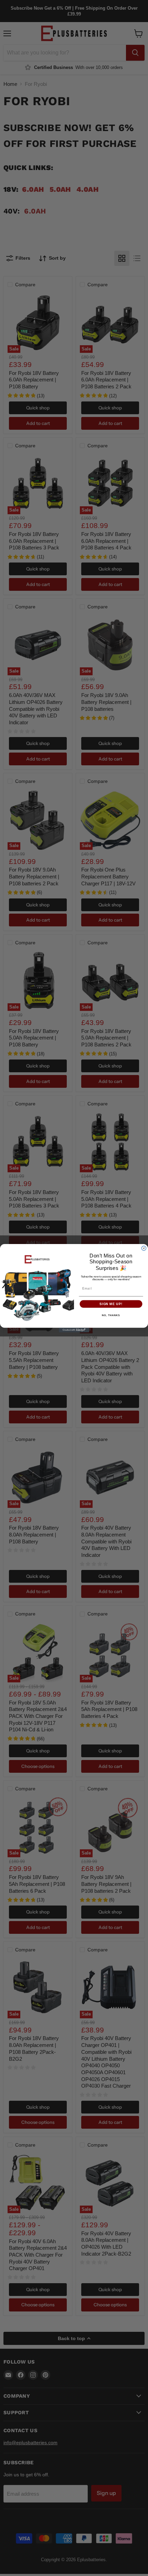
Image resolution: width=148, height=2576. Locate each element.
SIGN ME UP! (111, 1304)
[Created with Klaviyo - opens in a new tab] (74, 1330)
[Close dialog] (144, 1248)
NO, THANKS (111, 1315)
